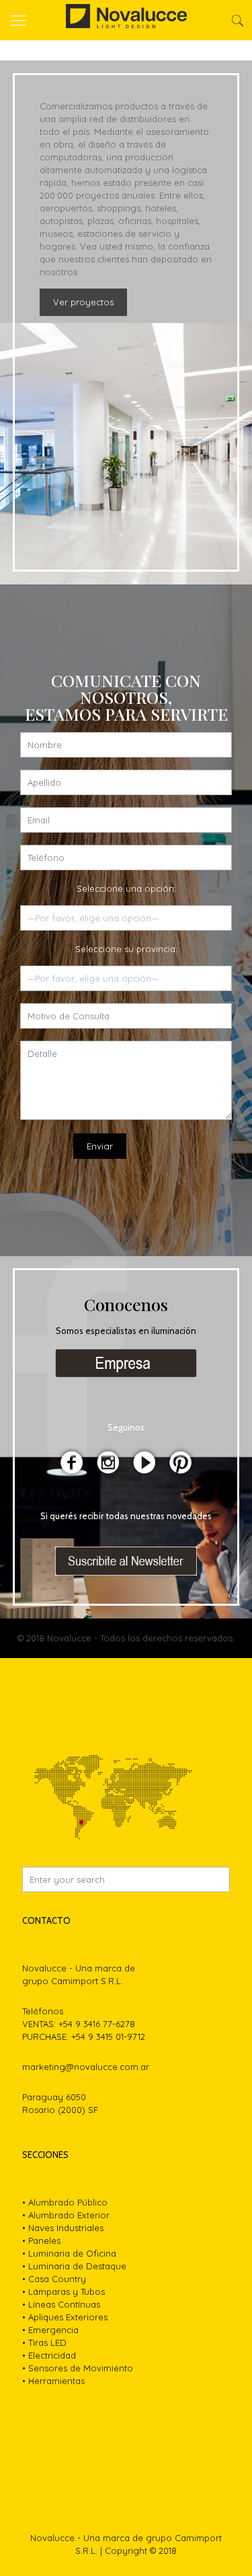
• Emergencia (50, 2330)
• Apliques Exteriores (65, 2317)
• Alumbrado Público (65, 2202)
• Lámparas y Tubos (64, 2291)
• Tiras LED (44, 2342)
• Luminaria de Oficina (69, 2253)
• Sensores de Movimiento (78, 2368)
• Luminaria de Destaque (74, 2266)
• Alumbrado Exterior (66, 2215)
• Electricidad (49, 2355)
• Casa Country (54, 2279)
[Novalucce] (126, 20)
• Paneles (41, 2240)
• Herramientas (53, 2381)
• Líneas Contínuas (61, 2304)
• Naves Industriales (63, 2228)
